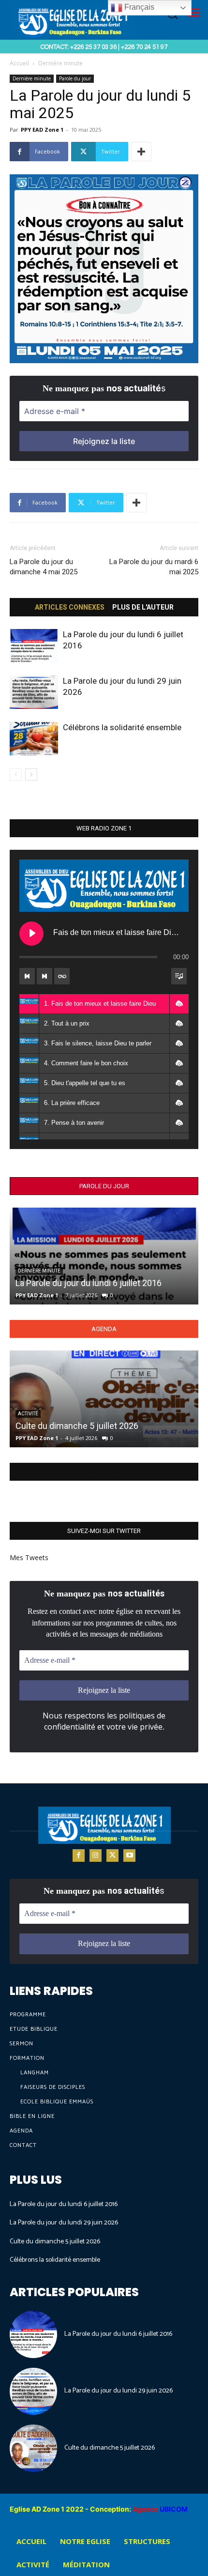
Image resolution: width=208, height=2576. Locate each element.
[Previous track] (27, 976)
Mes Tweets (29, 1557)
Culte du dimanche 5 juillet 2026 (77, 1426)
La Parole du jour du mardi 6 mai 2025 (154, 567)
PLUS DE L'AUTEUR (143, 607)
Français (138, 7)
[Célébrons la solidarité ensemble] (34, 739)
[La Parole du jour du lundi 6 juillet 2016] (34, 646)
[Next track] (45, 976)
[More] (141, 152)
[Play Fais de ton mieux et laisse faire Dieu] (31, 934)
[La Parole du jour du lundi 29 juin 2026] (34, 692)
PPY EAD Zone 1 (42, 130)
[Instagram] (96, 1855)
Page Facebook (104, 1472)
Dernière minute (60, 63)
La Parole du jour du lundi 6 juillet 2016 (89, 1283)
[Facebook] (79, 1855)
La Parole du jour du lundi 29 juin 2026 (64, 2223)
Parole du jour (75, 78)
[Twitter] (112, 1855)
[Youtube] (129, 1855)
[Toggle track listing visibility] (179, 976)
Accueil (19, 63)
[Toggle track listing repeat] (62, 976)
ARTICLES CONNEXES (70, 607)
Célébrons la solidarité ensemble (122, 727)
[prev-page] (16, 774)
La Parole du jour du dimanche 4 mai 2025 (44, 567)
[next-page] (31, 774)
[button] (179, 1004)
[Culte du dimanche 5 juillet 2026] (104, 1399)
